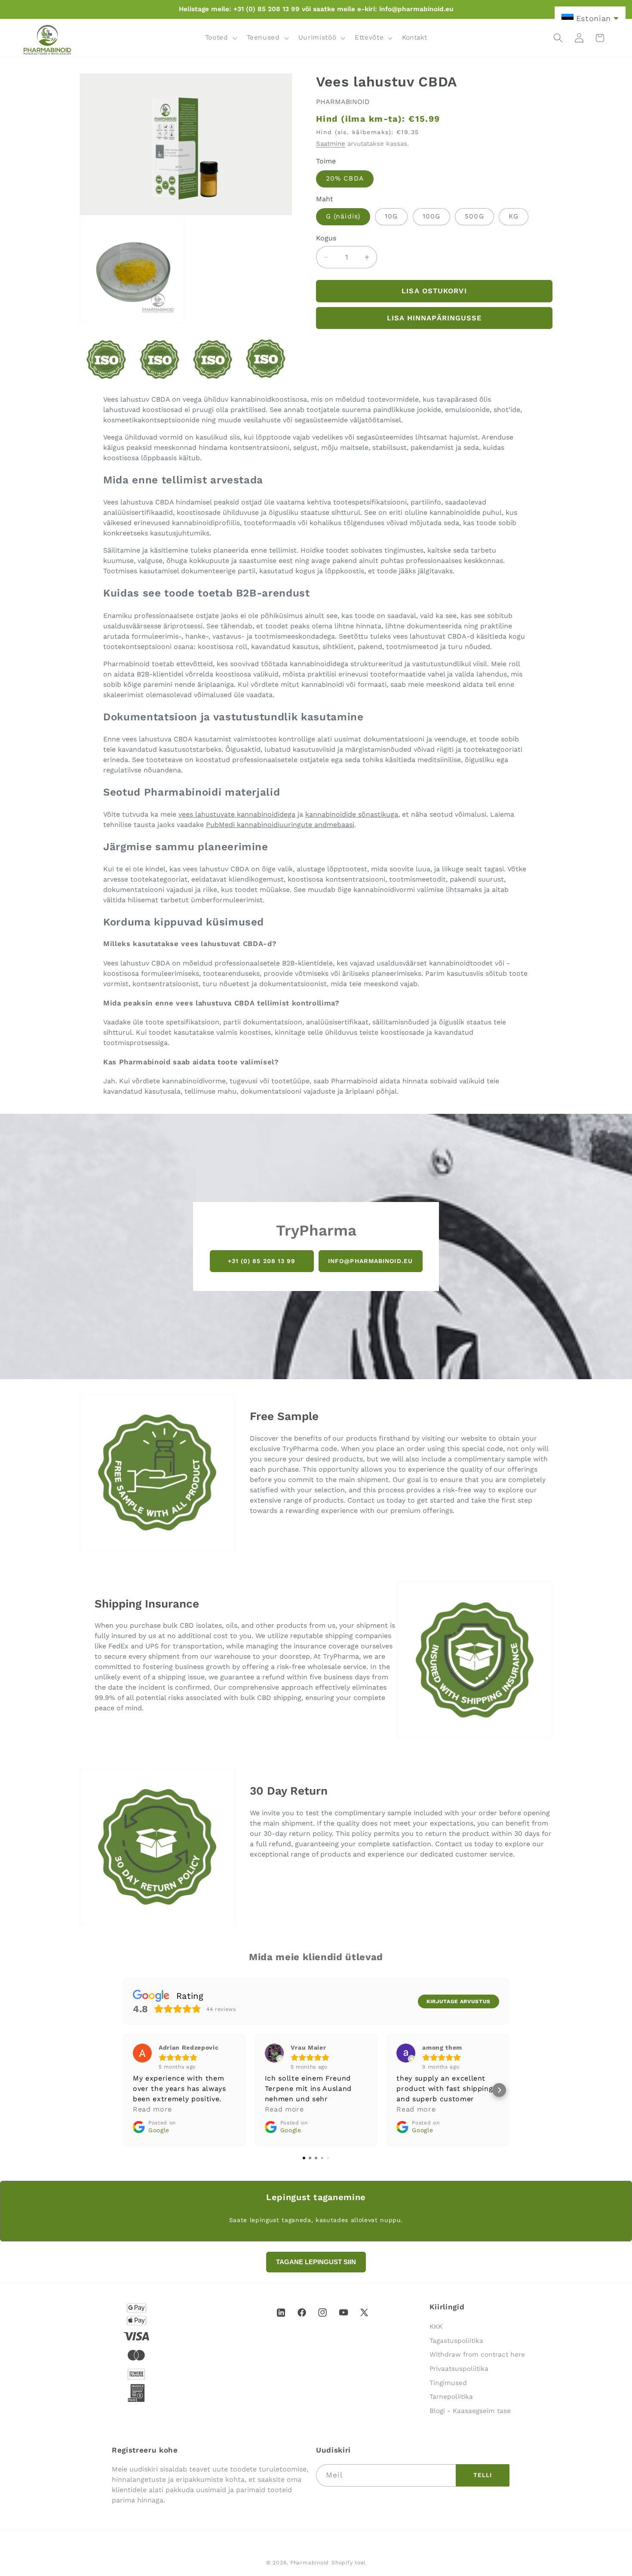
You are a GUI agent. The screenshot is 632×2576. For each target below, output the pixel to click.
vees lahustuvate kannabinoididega (237, 814)
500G (474, 216)
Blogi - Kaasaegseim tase (470, 2411)
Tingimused (448, 2383)
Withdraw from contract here (477, 2355)
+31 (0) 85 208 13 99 (262, 1261)
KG (514, 216)
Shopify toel (349, 2563)
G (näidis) (343, 216)
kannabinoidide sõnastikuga (352, 814)
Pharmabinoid (310, 2563)
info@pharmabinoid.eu (370, 1261)
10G (391, 216)
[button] (220, 38)
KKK (436, 2327)
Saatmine (331, 144)
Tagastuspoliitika (456, 2341)
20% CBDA (345, 178)
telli (483, 2475)
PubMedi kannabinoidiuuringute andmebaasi (280, 825)
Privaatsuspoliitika (459, 2369)
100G (431, 216)
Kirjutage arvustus (459, 2001)
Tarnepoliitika (451, 2397)
